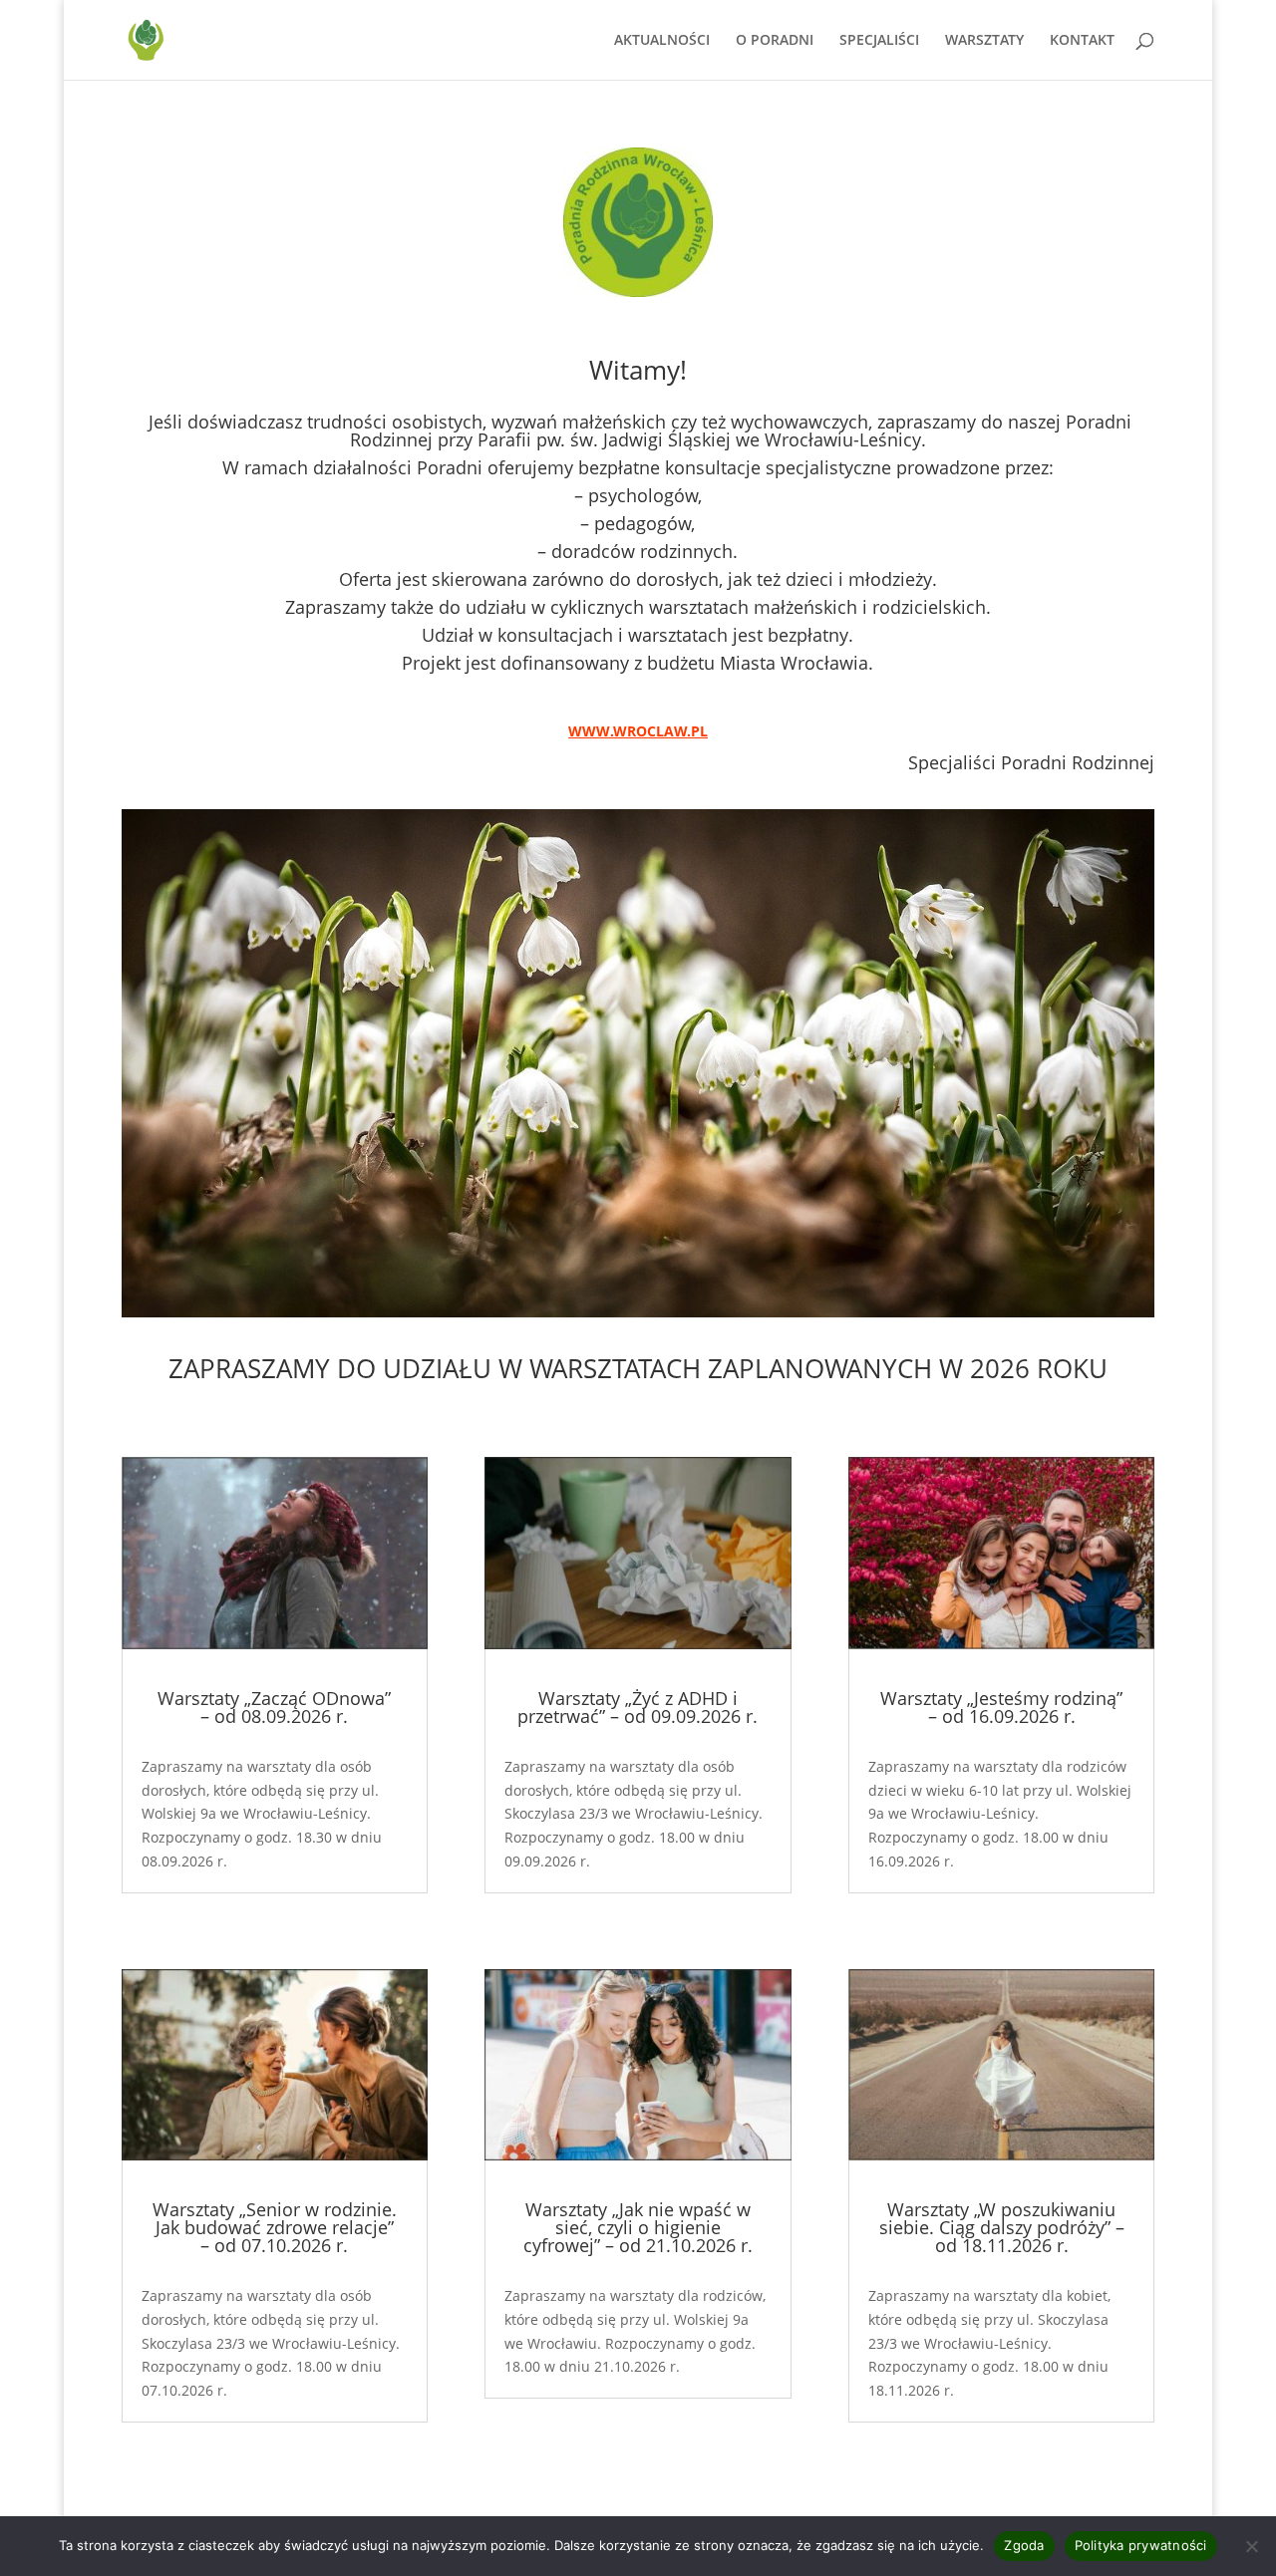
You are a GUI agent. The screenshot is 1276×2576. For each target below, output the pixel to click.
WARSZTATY (984, 41)
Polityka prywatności (1141, 2545)
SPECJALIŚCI (879, 41)
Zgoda (1024, 2545)
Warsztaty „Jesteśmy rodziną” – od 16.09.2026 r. (1001, 1707)
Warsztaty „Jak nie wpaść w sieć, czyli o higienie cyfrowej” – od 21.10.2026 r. (638, 2227)
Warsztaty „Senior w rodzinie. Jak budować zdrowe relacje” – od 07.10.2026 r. (275, 2227)
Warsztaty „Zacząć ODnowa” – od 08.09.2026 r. (274, 1707)
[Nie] (1251, 2546)
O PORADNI (775, 41)
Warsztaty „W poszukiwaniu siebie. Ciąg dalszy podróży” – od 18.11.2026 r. (1002, 2227)
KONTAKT (1082, 41)
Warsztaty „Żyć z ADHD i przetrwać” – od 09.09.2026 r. (638, 1707)
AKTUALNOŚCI (662, 41)
